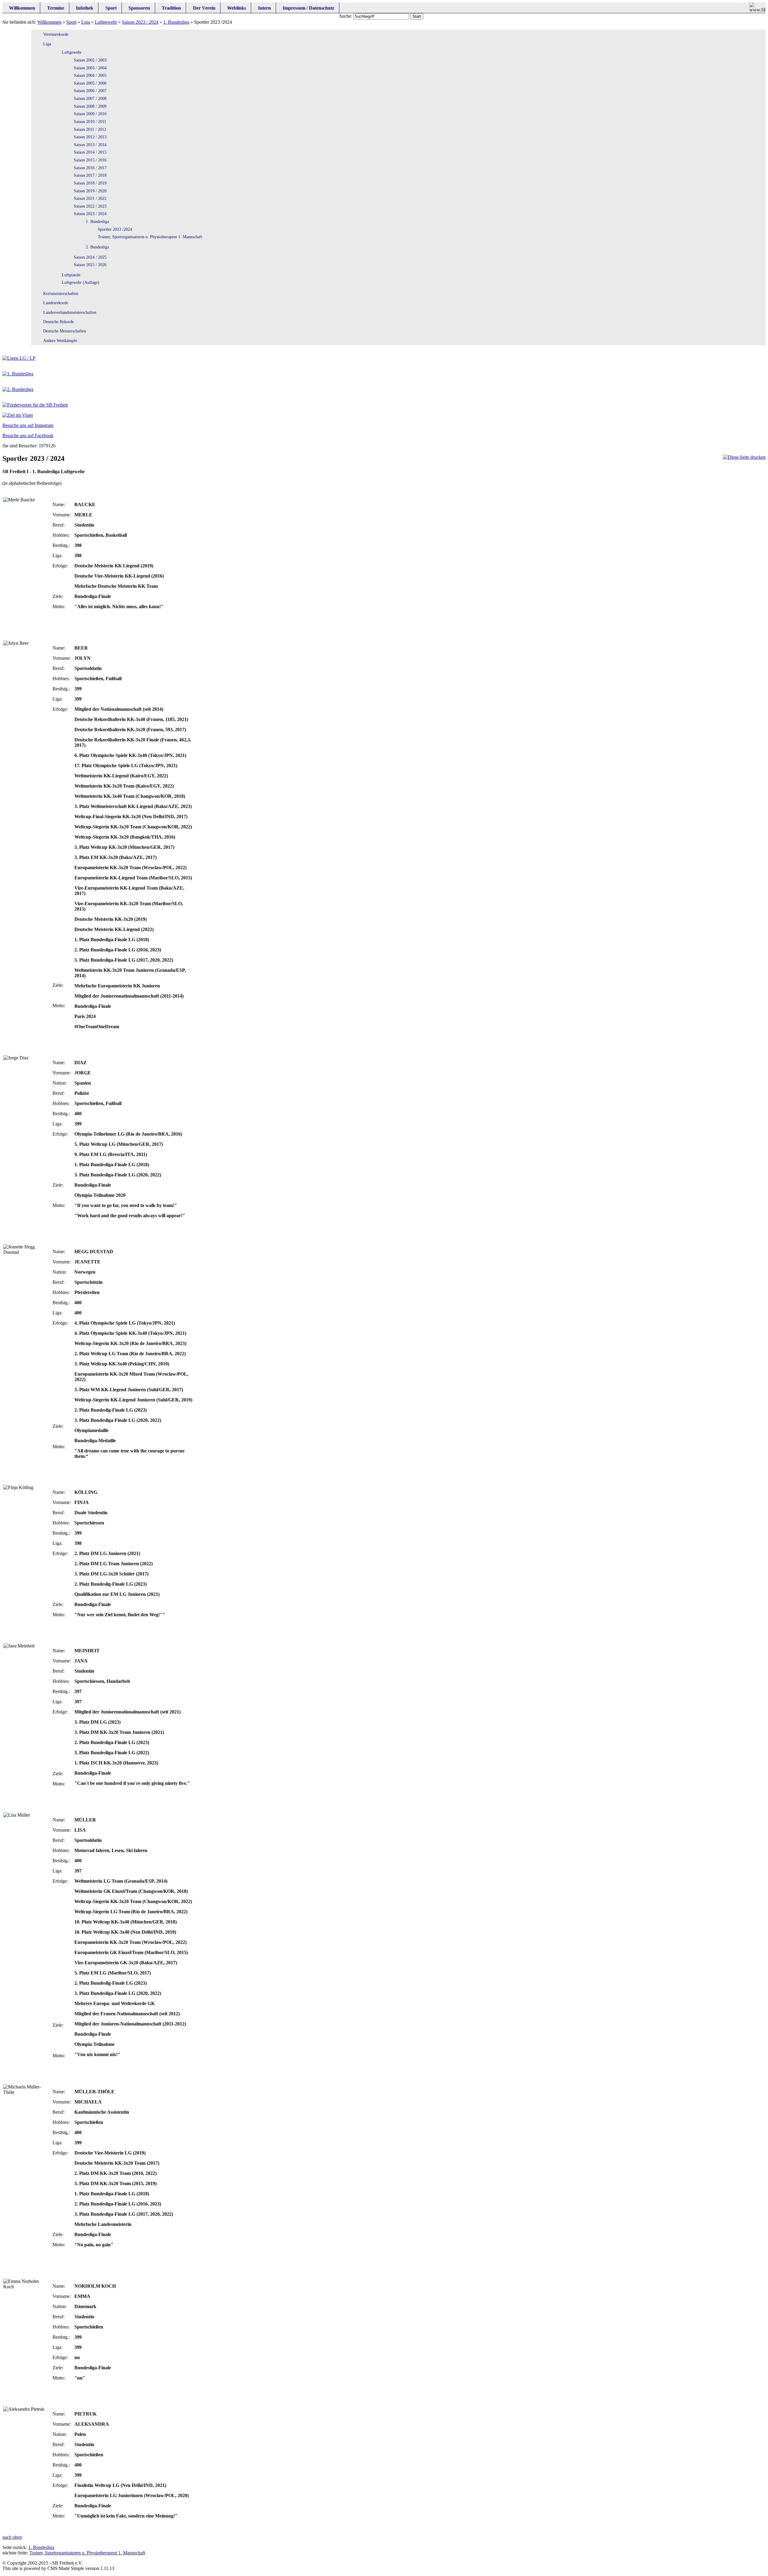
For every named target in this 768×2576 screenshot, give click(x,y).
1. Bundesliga (176, 22)
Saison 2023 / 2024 (140, 22)
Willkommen (49, 22)
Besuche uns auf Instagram (28, 425)
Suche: (346, 16)
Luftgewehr (106, 22)
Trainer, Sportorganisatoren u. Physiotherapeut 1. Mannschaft (87, 2553)
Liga (86, 22)
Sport (71, 22)
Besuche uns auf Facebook (28, 435)
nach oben (12, 2537)
